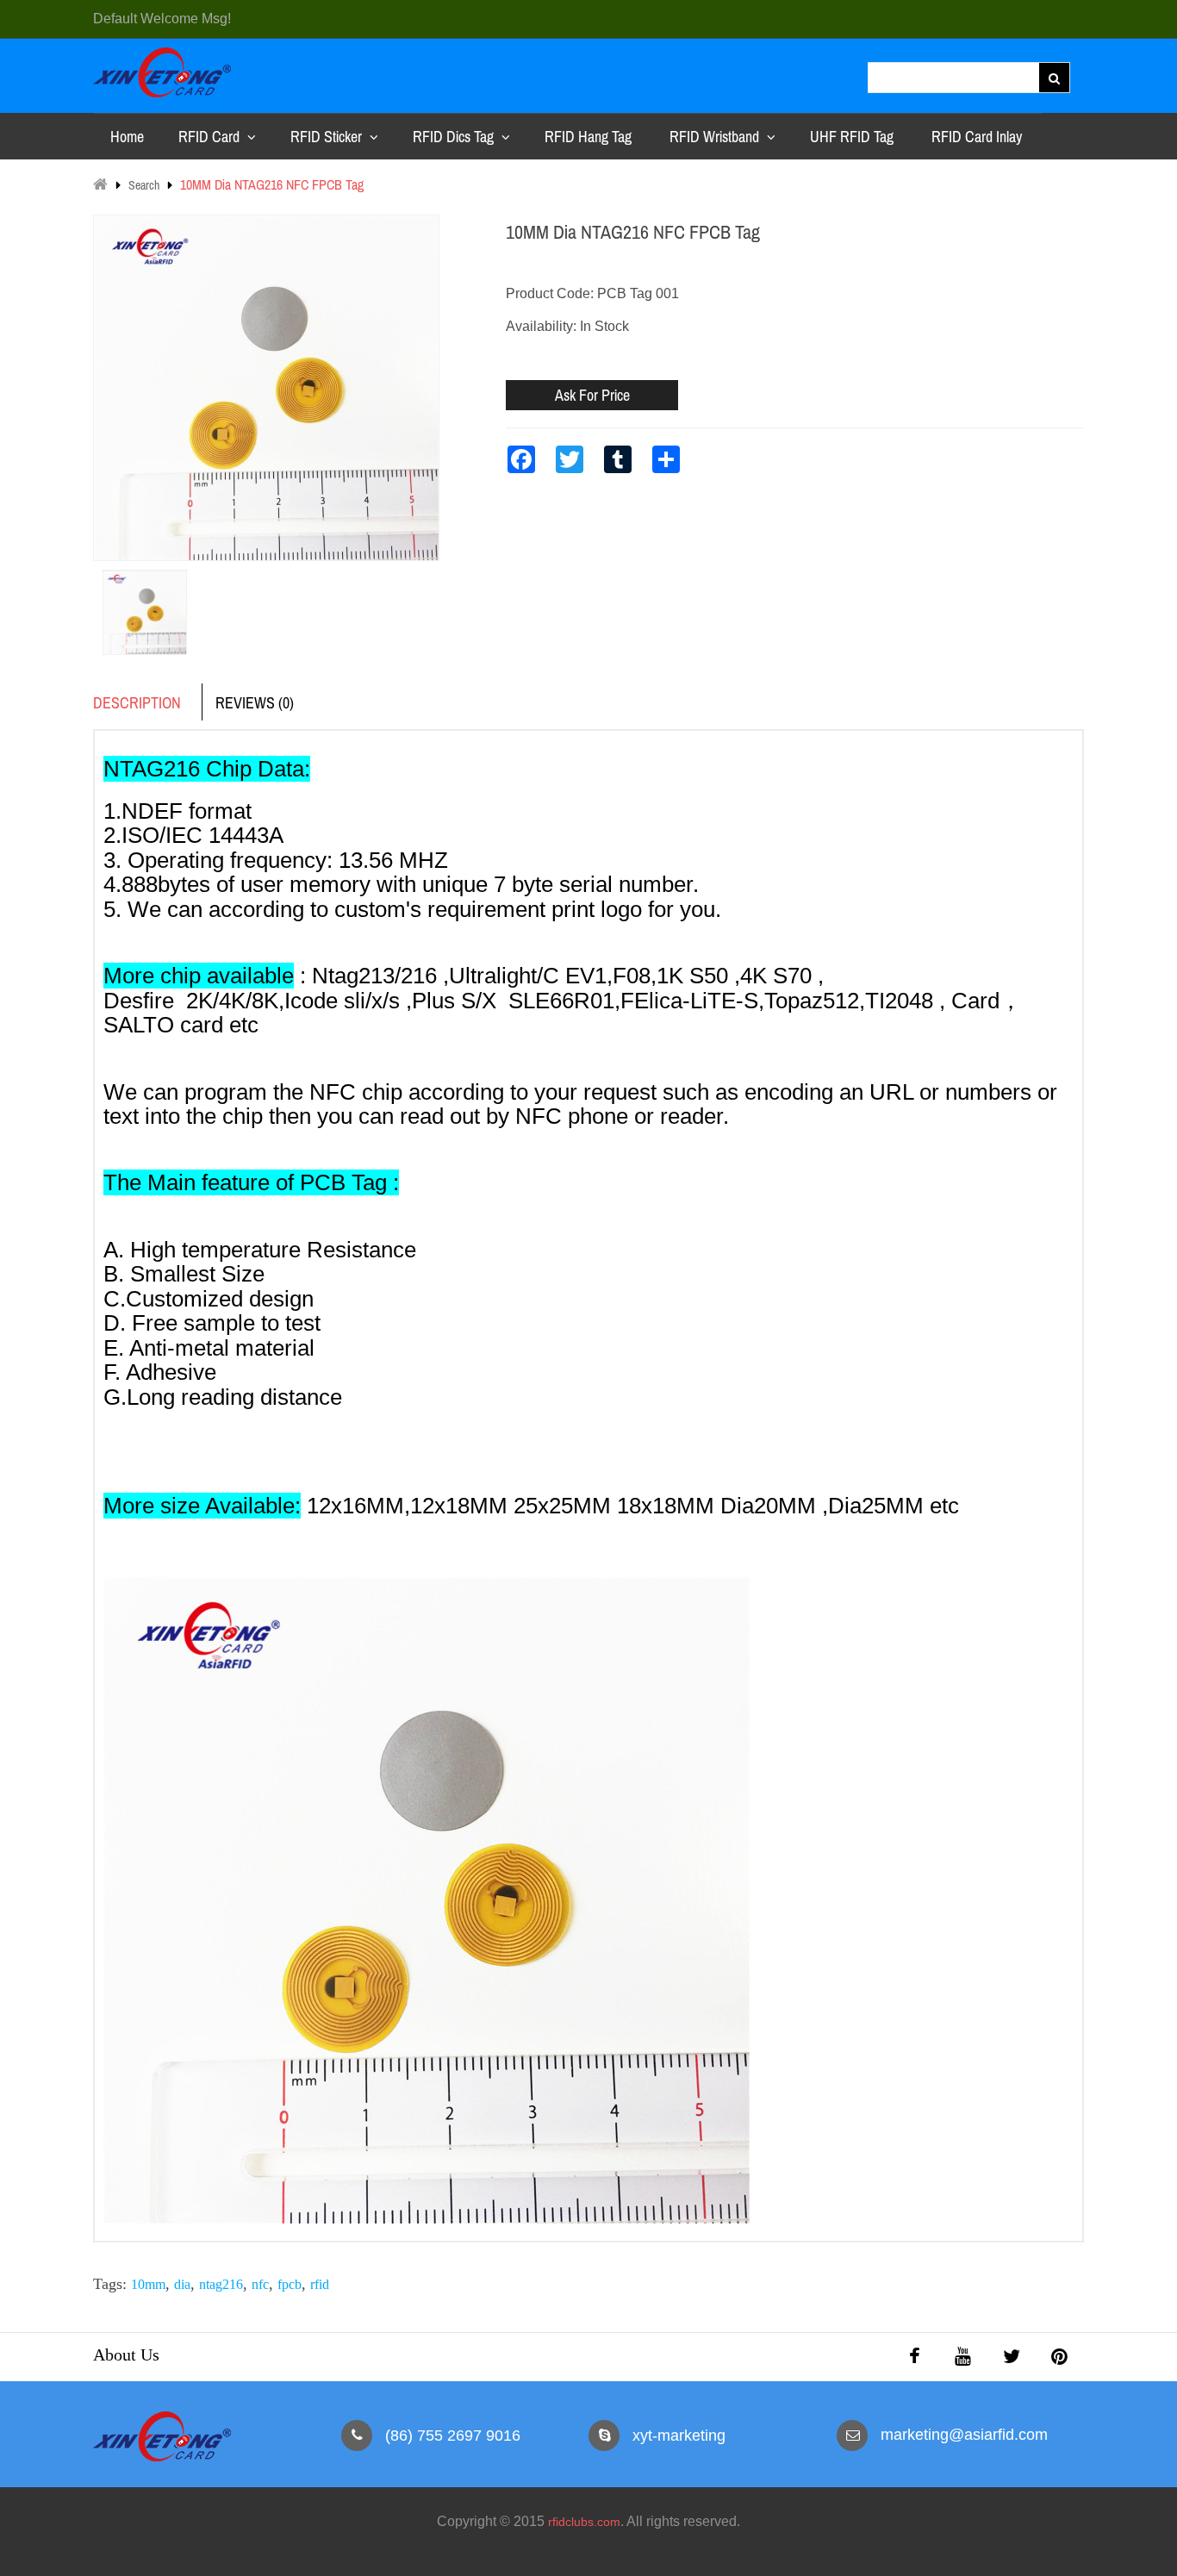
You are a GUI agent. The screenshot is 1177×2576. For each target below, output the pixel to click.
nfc (260, 2284)
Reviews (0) (255, 703)
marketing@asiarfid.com (964, 2435)
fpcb (290, 2284)
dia (182, 2284)
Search (144, 185)
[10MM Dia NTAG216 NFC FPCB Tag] (145, 571)
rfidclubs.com (584, 2522)
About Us (126, 2355)
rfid (320, 2284)
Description (137, 703)
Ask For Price (592, 395)
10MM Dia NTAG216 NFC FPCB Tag (272, 184)
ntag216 (221, 2284)
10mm (148, 2284)
